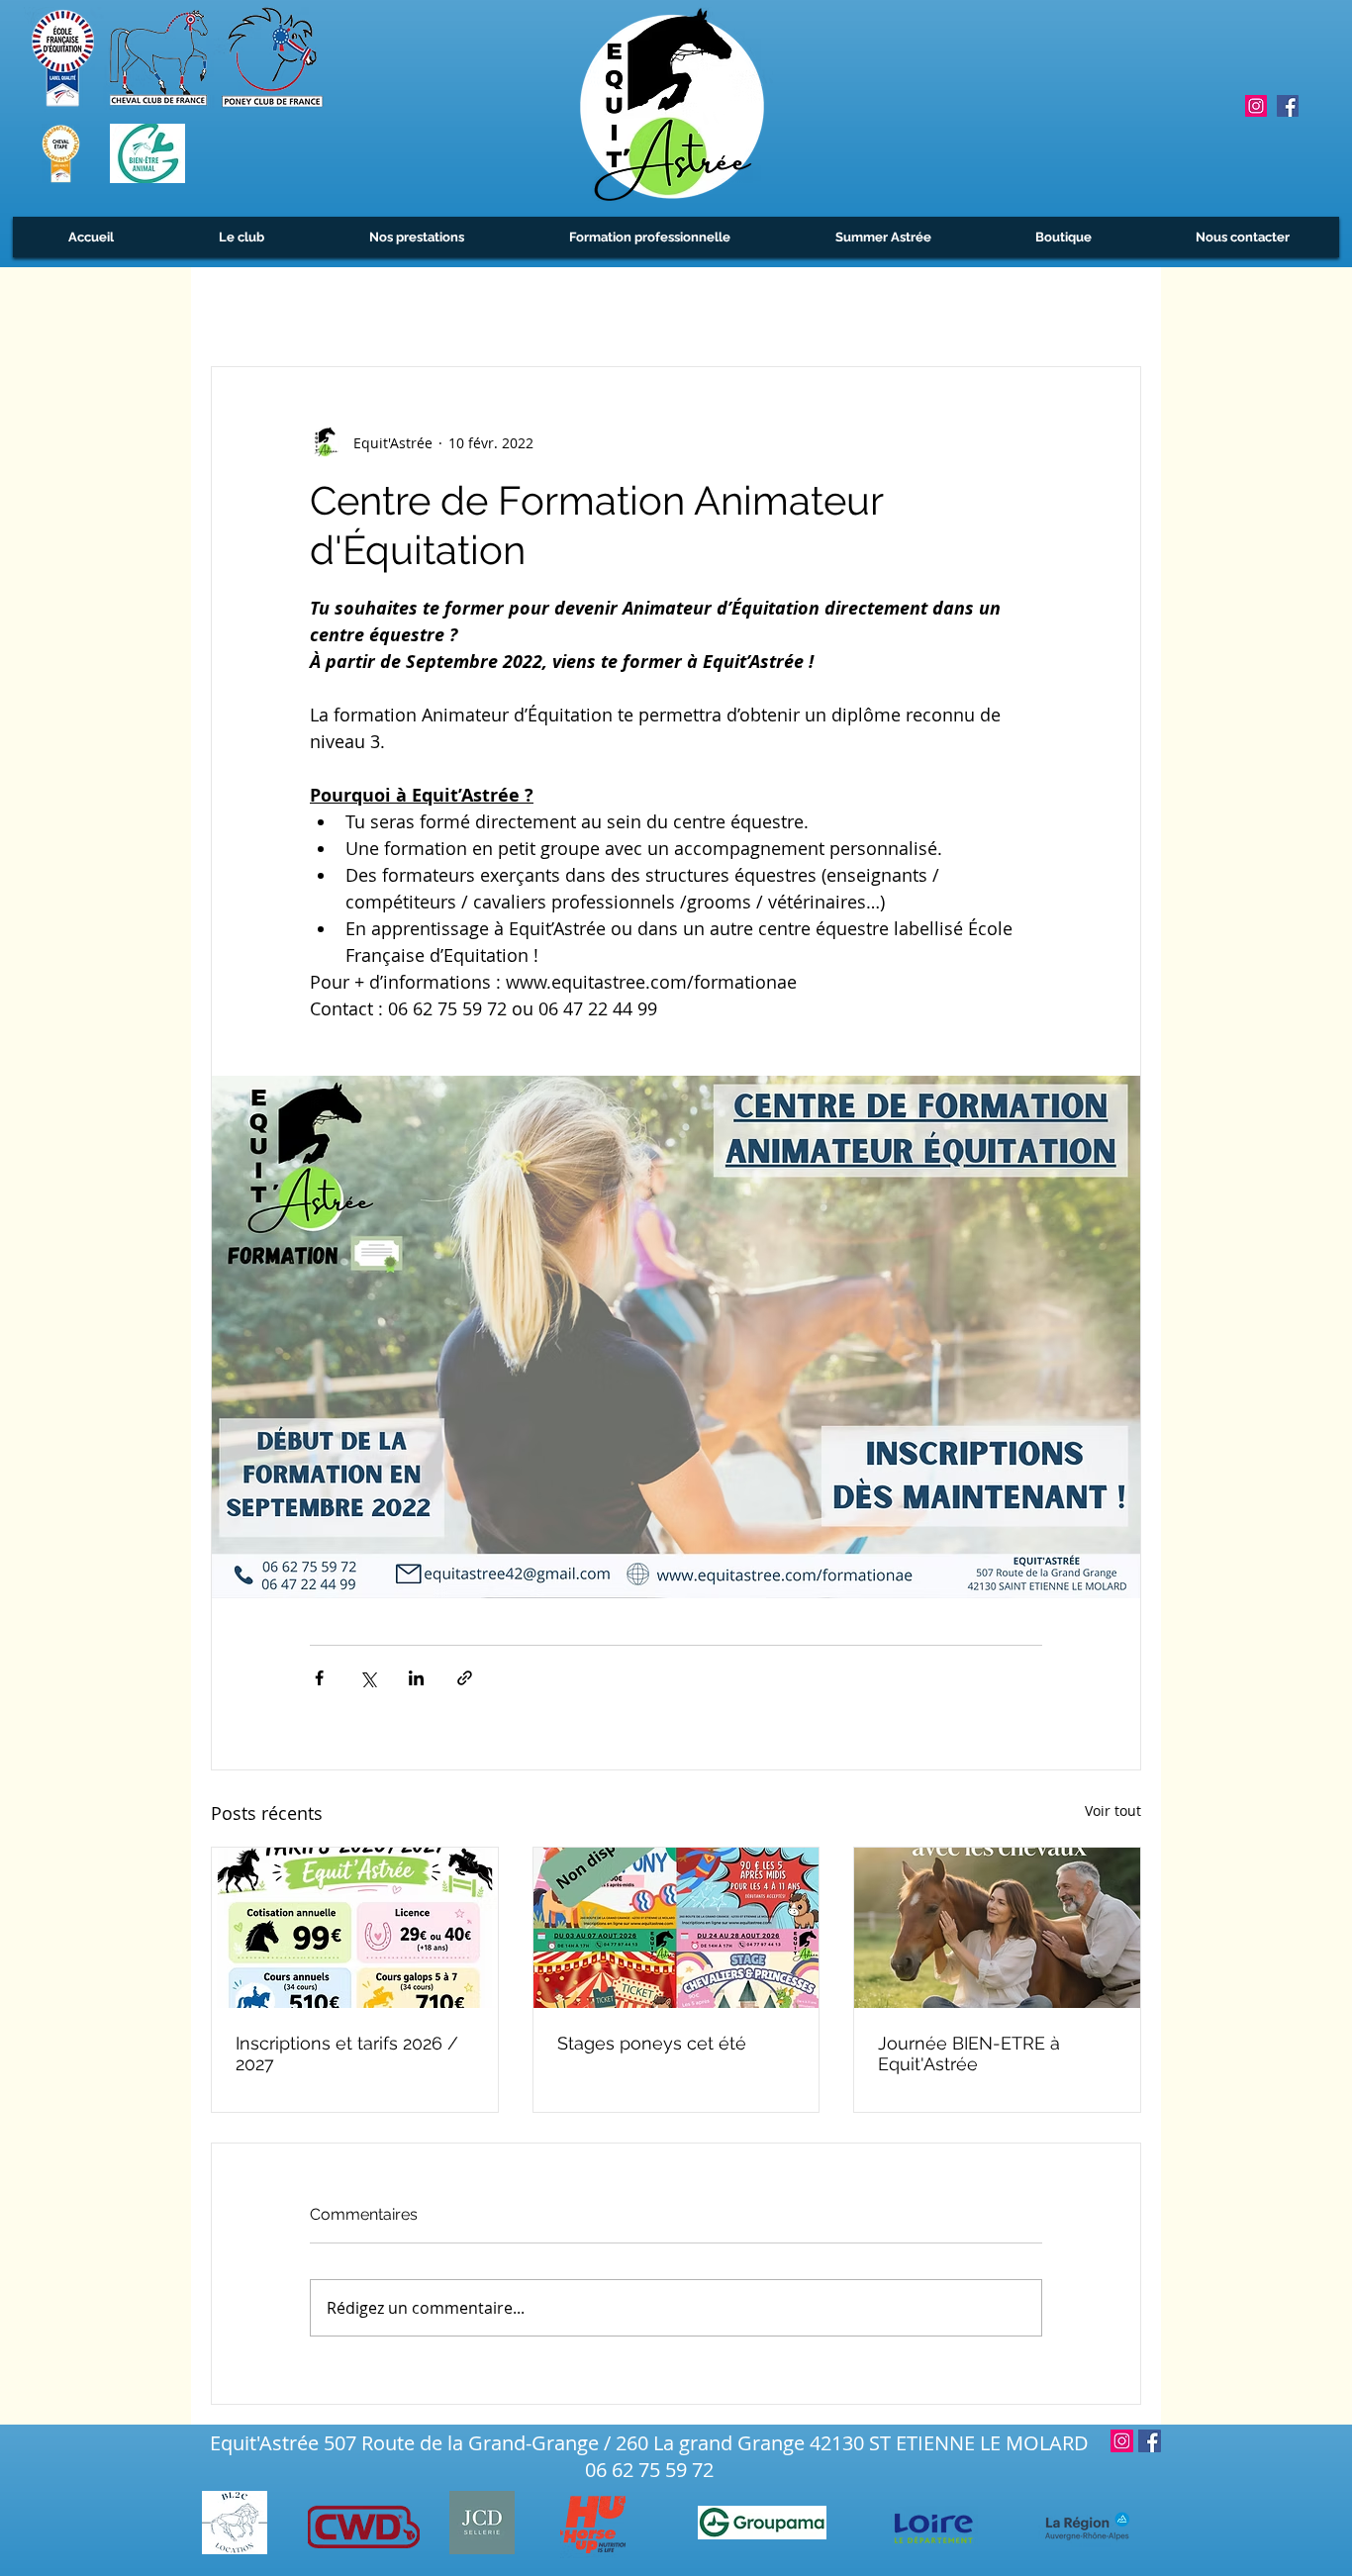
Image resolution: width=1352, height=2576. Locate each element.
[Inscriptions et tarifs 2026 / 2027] (355, 1928)
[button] (241, 237)
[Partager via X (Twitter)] (368, 1678)
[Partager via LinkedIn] (416, 1678)
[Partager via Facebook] (319, 1678)
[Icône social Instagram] (1256, 106)
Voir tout (1113, 1811)
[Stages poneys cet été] (676, 1928)
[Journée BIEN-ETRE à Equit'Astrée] (997, 1928)
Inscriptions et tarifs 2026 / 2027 (347, 2053)
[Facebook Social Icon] (1288, 106)
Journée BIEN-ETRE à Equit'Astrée (969, 2053)
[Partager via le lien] (465, 1678)
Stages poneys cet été (652, 2043)
